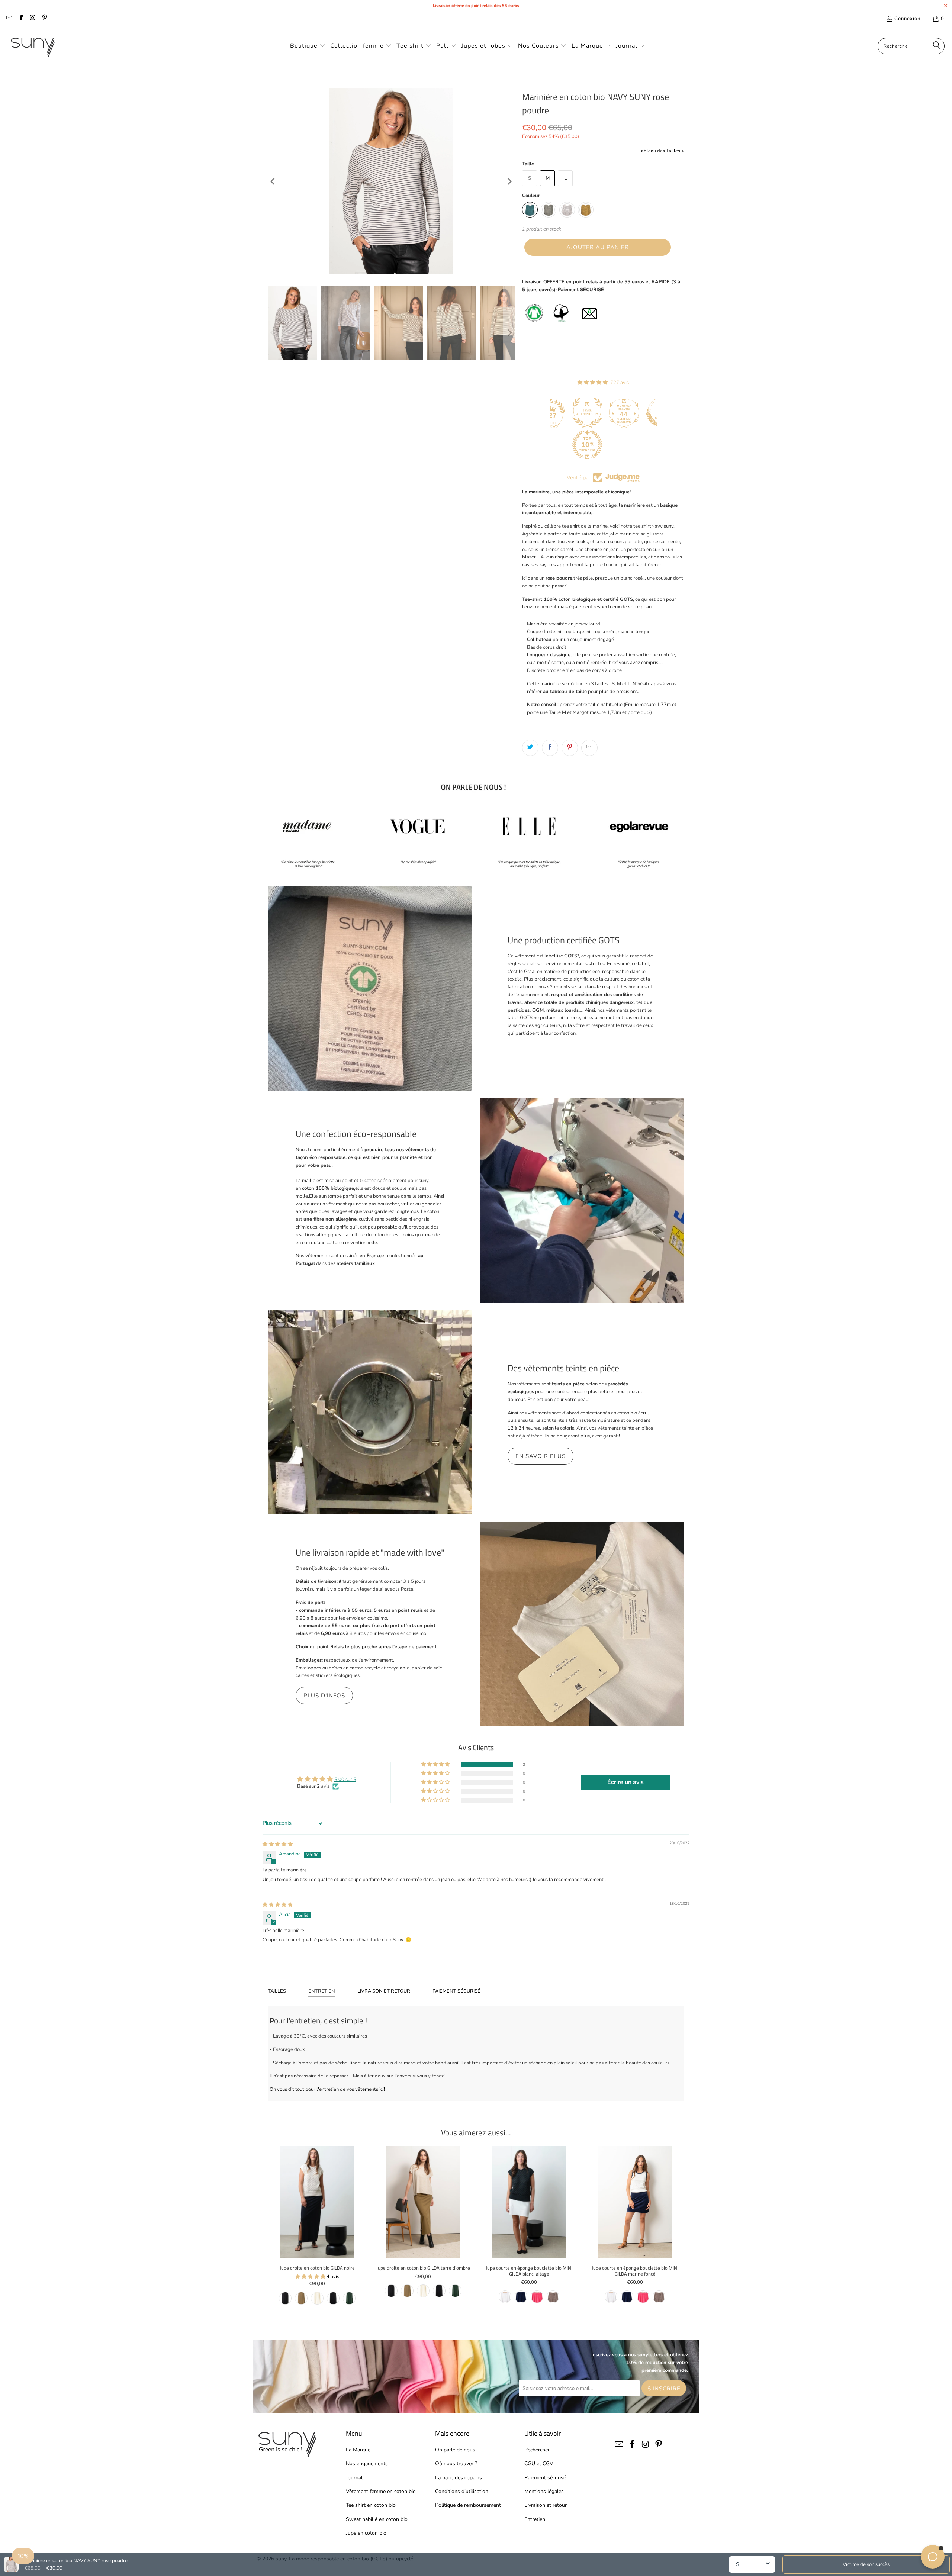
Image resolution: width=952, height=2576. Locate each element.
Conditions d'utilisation (462, 2491)
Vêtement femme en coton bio (381, 2491)
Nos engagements (367, 2464)
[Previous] (273, 181)
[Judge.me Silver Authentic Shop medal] (550, 413)
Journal (354, 2478)
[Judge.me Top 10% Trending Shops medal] (550, 445)
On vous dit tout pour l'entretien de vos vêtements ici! (327, 2089)
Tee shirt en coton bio (371, 2505)
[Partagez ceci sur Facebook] (550, 748)
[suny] (33, 46)
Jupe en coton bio (366, 2533)
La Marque (358, 2450)
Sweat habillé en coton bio (377, 2519)
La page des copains (459, 2478)
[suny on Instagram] (32, 19)
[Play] (391, 181)
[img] (278, 1844)
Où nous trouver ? (456, 2464)
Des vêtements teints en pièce (563, 1368)
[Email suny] (9, 19)
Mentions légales (544, 2491)
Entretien (322, 1991)
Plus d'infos (324, 1696)
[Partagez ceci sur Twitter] (530, 748)
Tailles (277, 1991)
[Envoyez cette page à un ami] (589, 748)
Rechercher (537, 2450)
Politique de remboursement (468, 2505)
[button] (308, 46)
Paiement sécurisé (456, 1991)
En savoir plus (541, 1456)
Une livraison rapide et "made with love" (370, 1552)
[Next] (509, 181)
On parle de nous (455, 2450)
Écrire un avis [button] (625, 1782)
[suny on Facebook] (20, 19)
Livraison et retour (384, 1991)
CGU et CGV (539, 2464)
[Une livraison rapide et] (582, 1624)
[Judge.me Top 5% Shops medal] (623, 413)
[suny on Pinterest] (44, 19)
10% (23, 2556)
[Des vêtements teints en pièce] (370, 1412)
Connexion (907, 19)
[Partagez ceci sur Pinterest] (570, 748)
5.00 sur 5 (345, 1780)
